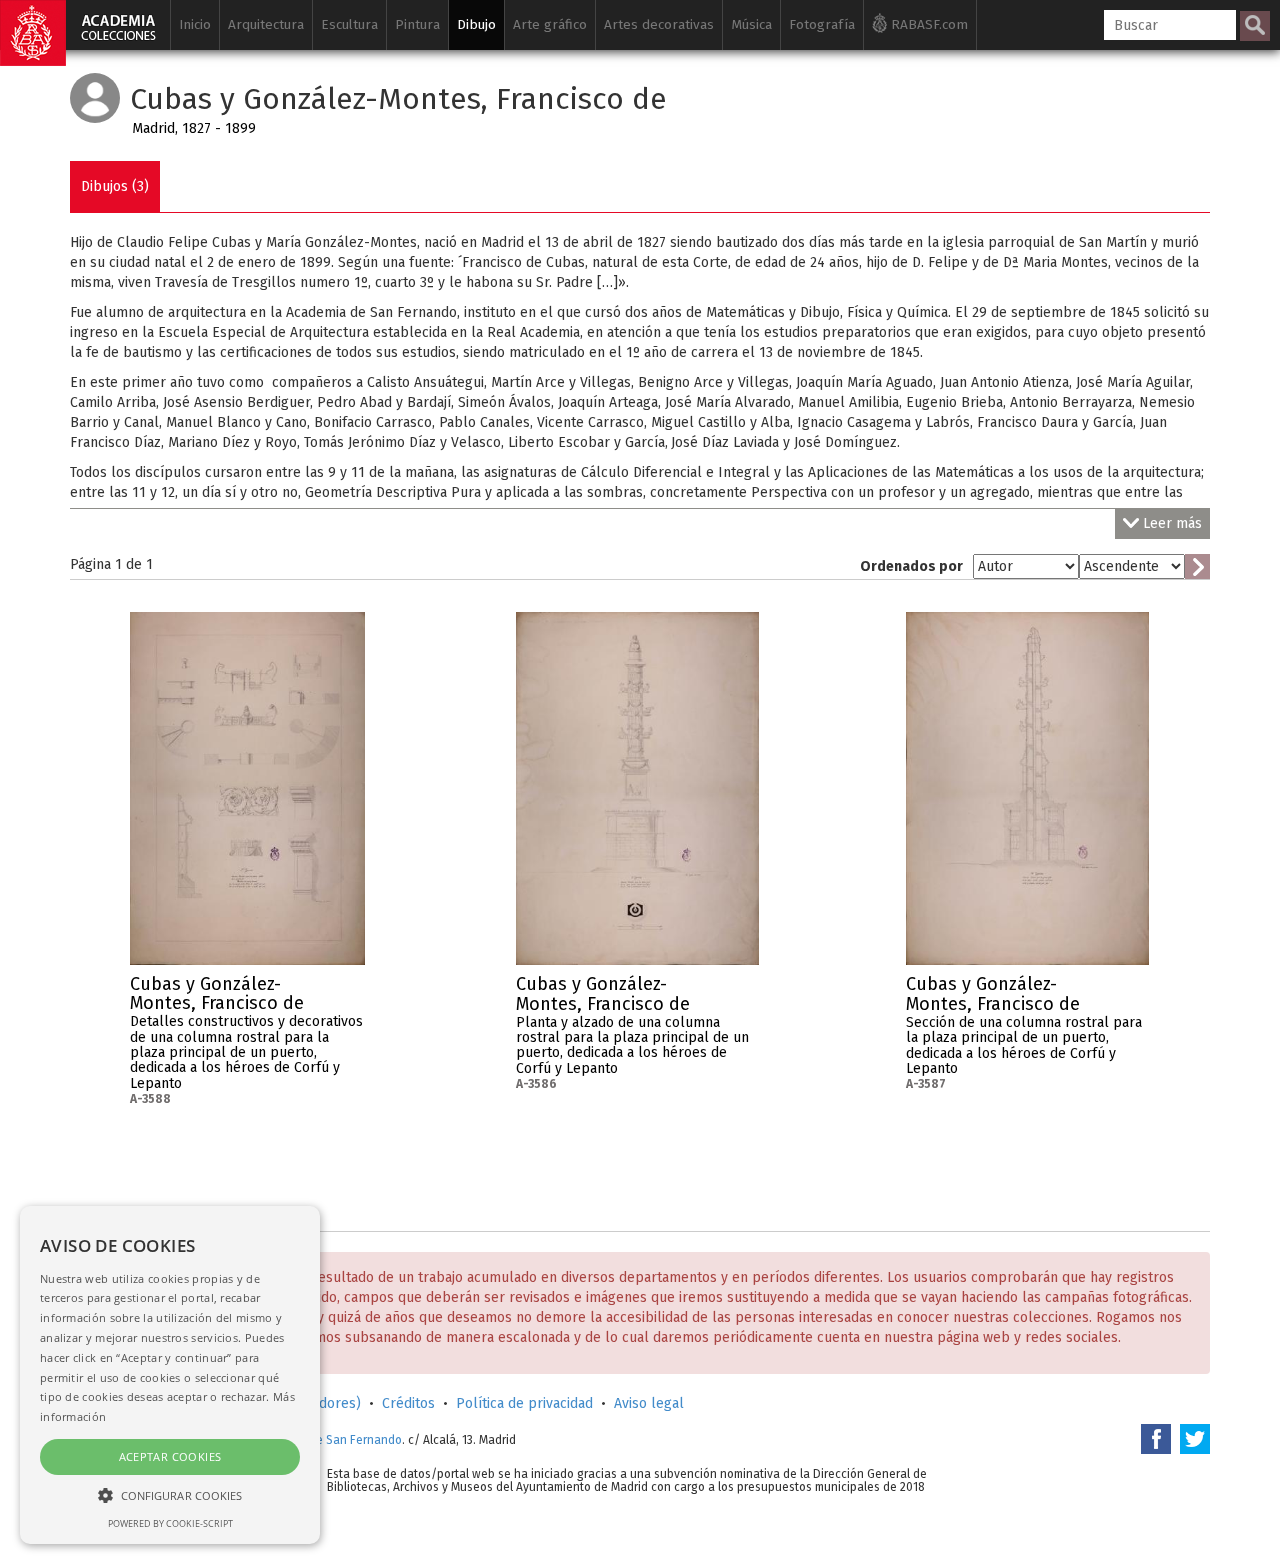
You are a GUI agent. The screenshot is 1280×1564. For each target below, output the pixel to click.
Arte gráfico (550, 24)
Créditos (408, 1403)
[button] (170, 1494)
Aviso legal (649, 1403)
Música (751, 24)
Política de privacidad (524, 1403)
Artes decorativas (659, 24)
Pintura (417, 24)
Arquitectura (266, 24)
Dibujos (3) (115, 186)
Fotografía (822, 24)
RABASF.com (927, 24)
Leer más (1172, 523)
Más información (350, 990)
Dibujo (476, 24)
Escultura (349, 24)
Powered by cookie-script (170, 1523)
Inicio (195, 24)
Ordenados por (911, 566)
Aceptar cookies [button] (170, 1456)
